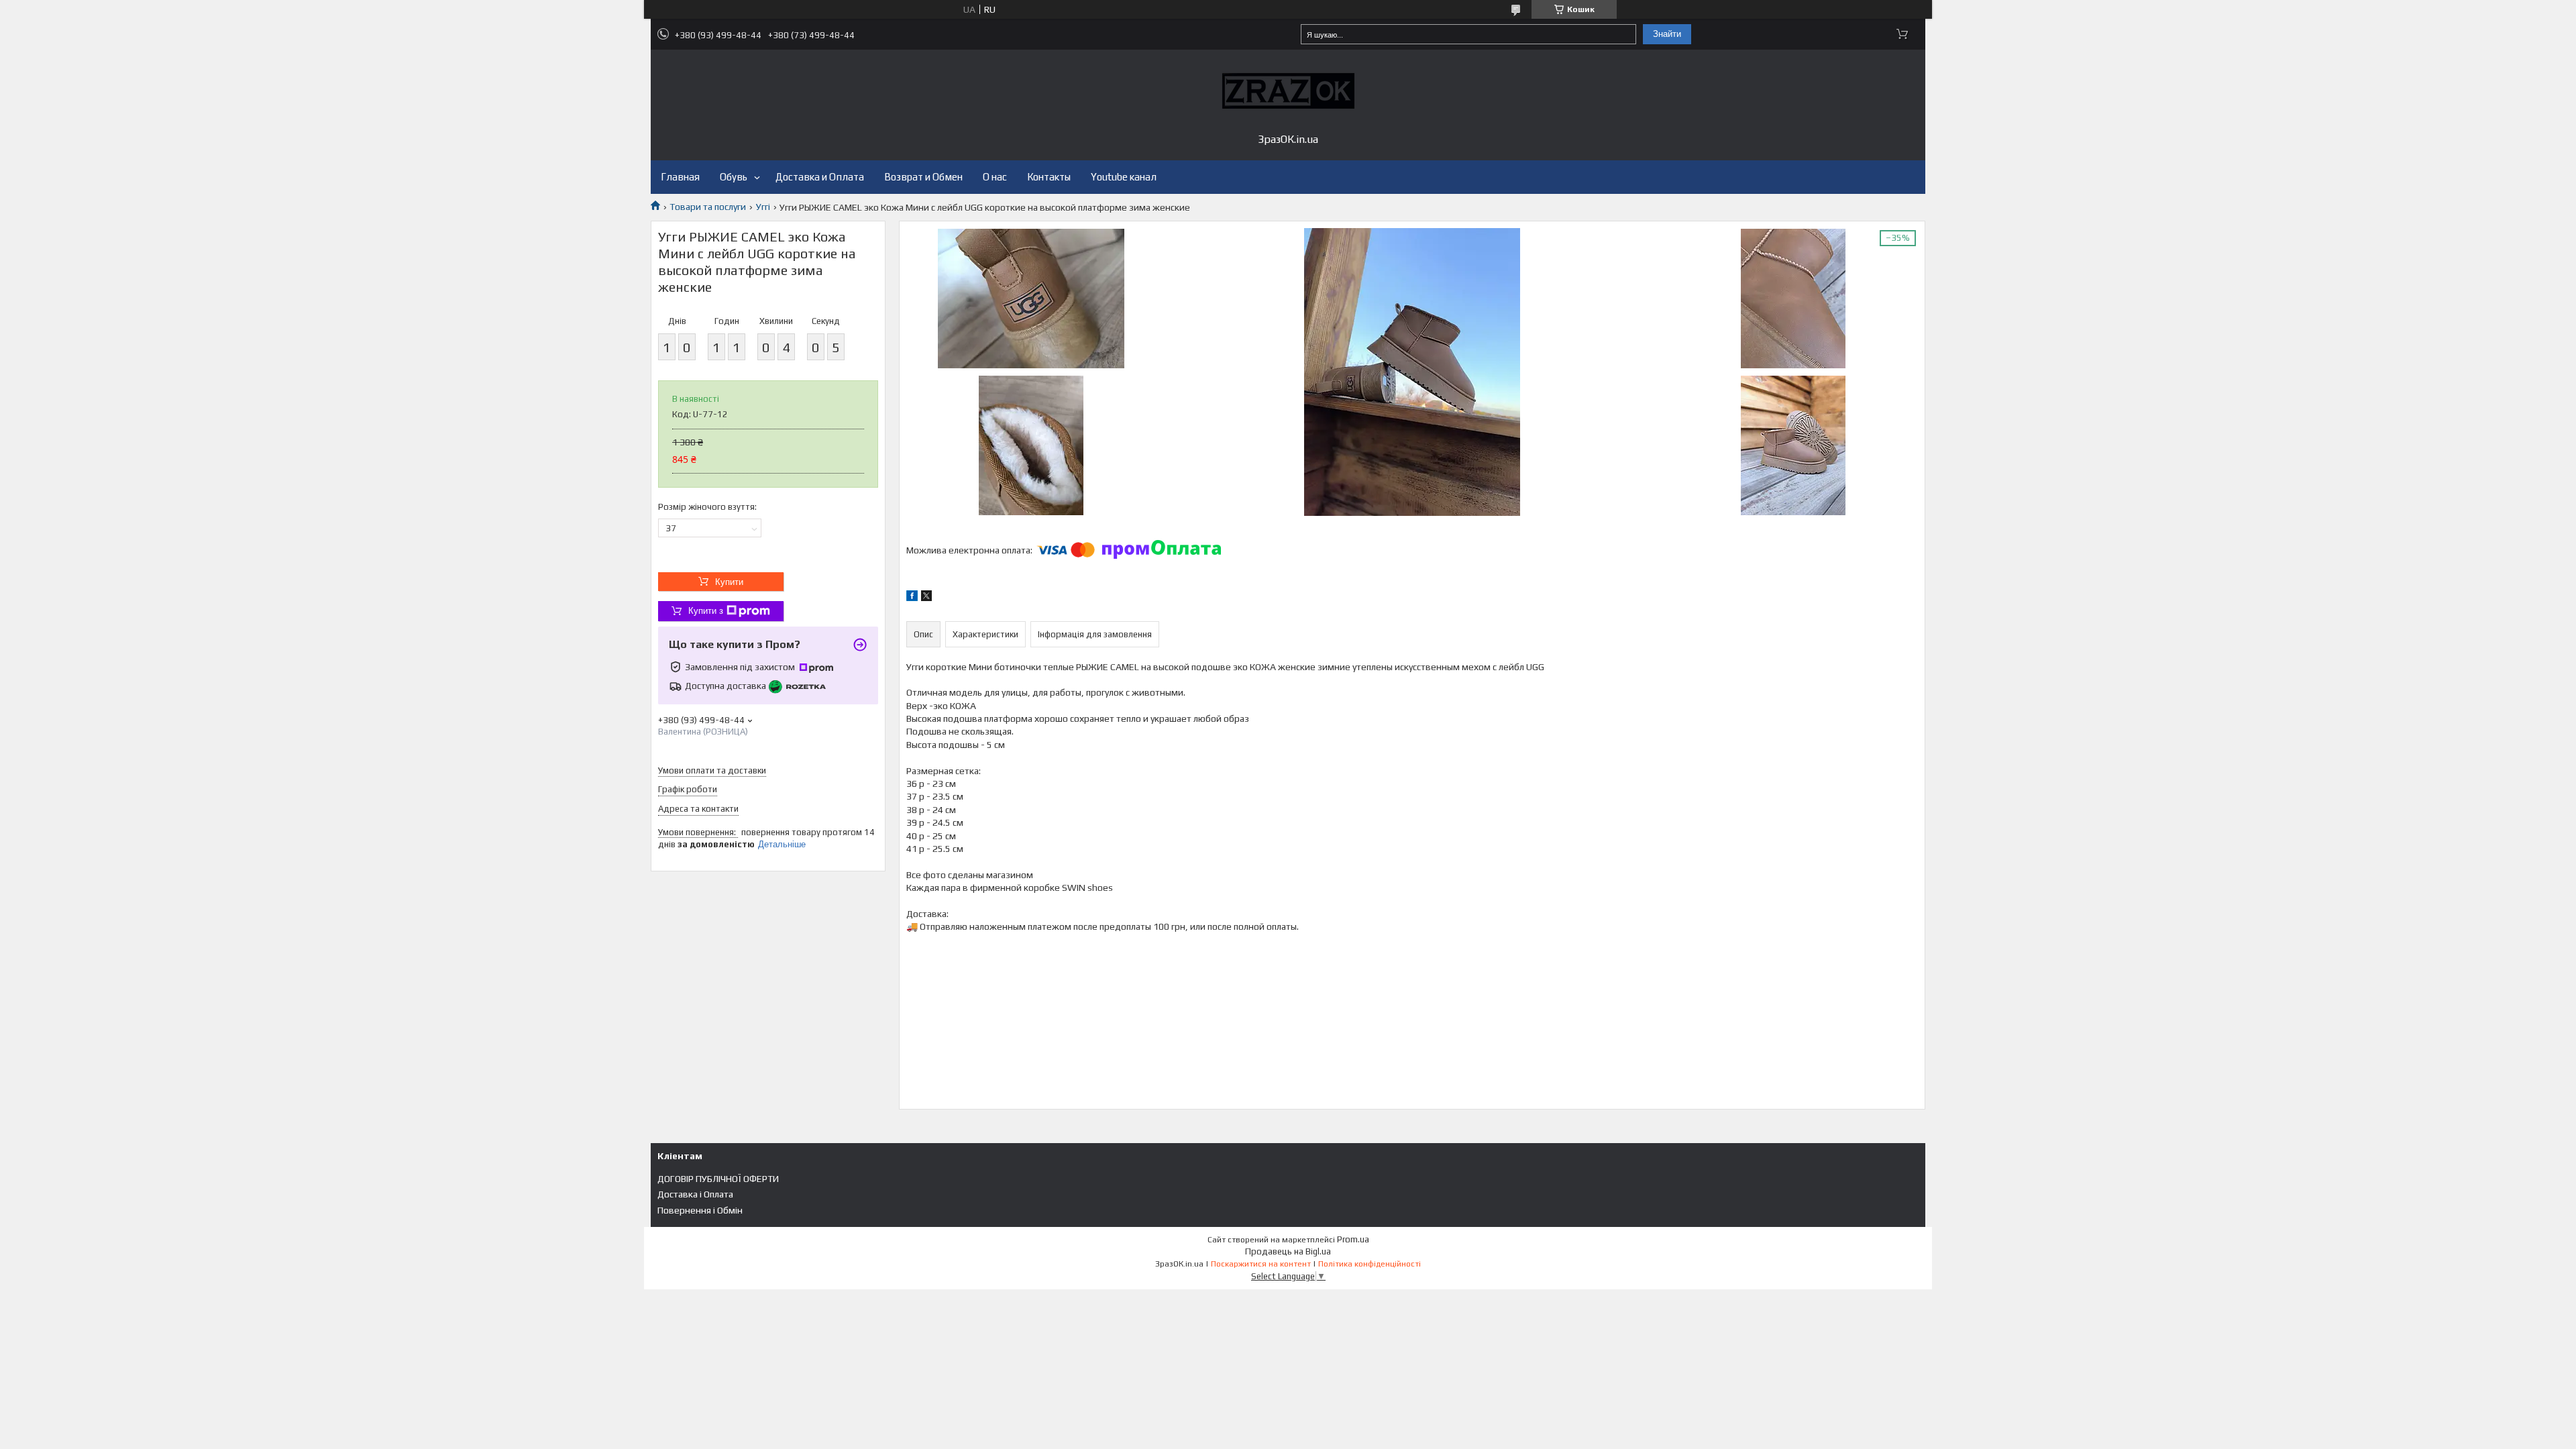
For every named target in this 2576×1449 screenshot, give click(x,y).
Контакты (1049, 177)
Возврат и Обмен (923, 177)
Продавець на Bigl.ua (1288, 1251)
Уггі (763, 207)
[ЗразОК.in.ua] (1288, 91)
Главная (680, 177)
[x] (926, 598)
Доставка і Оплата (695, 1194)
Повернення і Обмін (700, 1210)
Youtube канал (1124, 177)
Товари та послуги (708, 207)
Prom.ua (1353, 1239)
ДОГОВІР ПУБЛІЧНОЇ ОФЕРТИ (718, 1179)
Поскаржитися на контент (1261, 1264)
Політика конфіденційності (1370, 1264)
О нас (995, 177)
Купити (729, 582)
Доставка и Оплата (820, 177)
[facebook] (912, 598)
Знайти (1667, 34)
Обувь (734, 177)
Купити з (706, 611)
